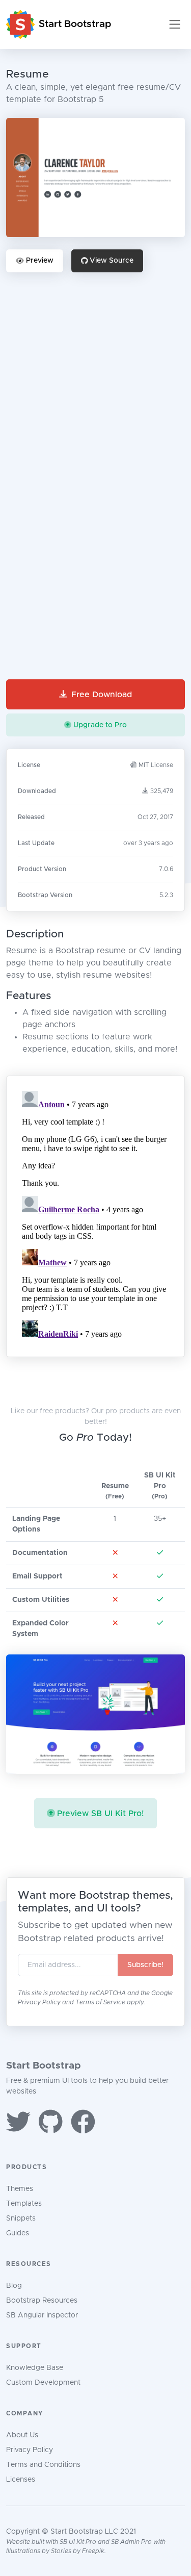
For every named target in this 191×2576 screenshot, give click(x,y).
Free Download (102, 695)
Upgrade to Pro (100, 725)
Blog (14, 2286)
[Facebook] (83, 2124)
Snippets (21, 2218)
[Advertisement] (95, 380)
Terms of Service (101, 2002)
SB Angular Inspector (42, 2315)
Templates (24, 2204)
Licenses (21, 2480)
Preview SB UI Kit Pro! (101, 1814)
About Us (22, 2435)
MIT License (156, 765)
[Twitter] (18, 2124)
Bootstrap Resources (42, 2301)
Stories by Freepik (78, 2551)
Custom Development (43, 2383)
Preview (40, 261)
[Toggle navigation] (175, 24)
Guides (18, 2233)
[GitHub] (51, 2124)
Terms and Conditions (43, 2465)
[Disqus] (96, 1214)
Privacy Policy (40, 2002)
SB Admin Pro (131, 2542)
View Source (112, 261)
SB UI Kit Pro (78, 2542)
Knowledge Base (35, 2368)
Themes (20, 2189)
